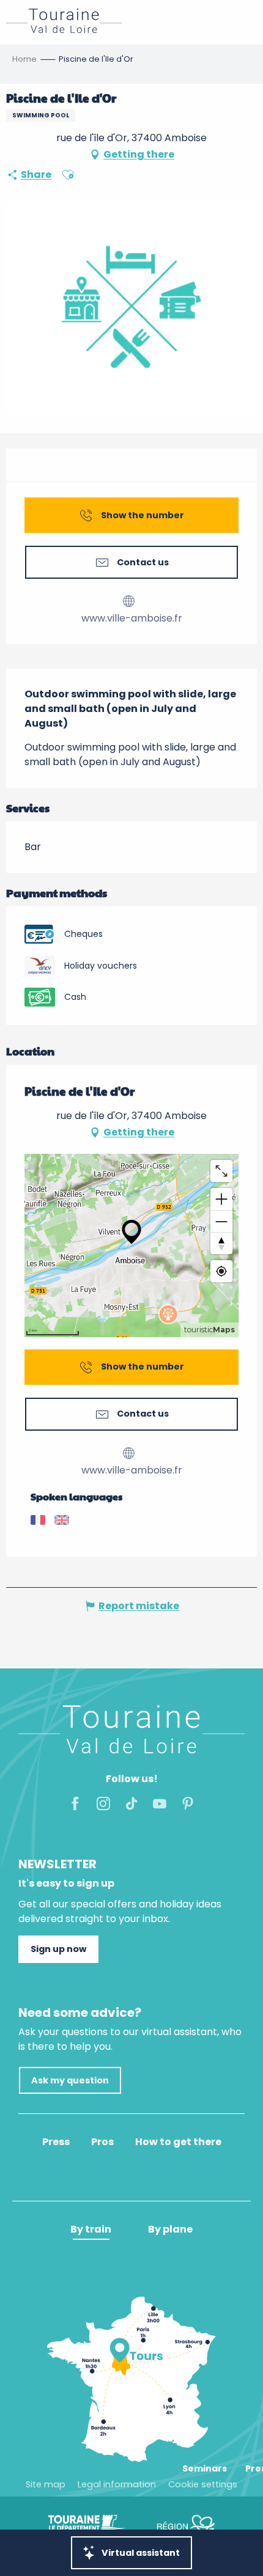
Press (56, 2142)
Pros (102, 2142)
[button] (68, 175)
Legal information (117, 2484)
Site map (46, 2484)
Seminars (205, 2468)
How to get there (178, 2142)
